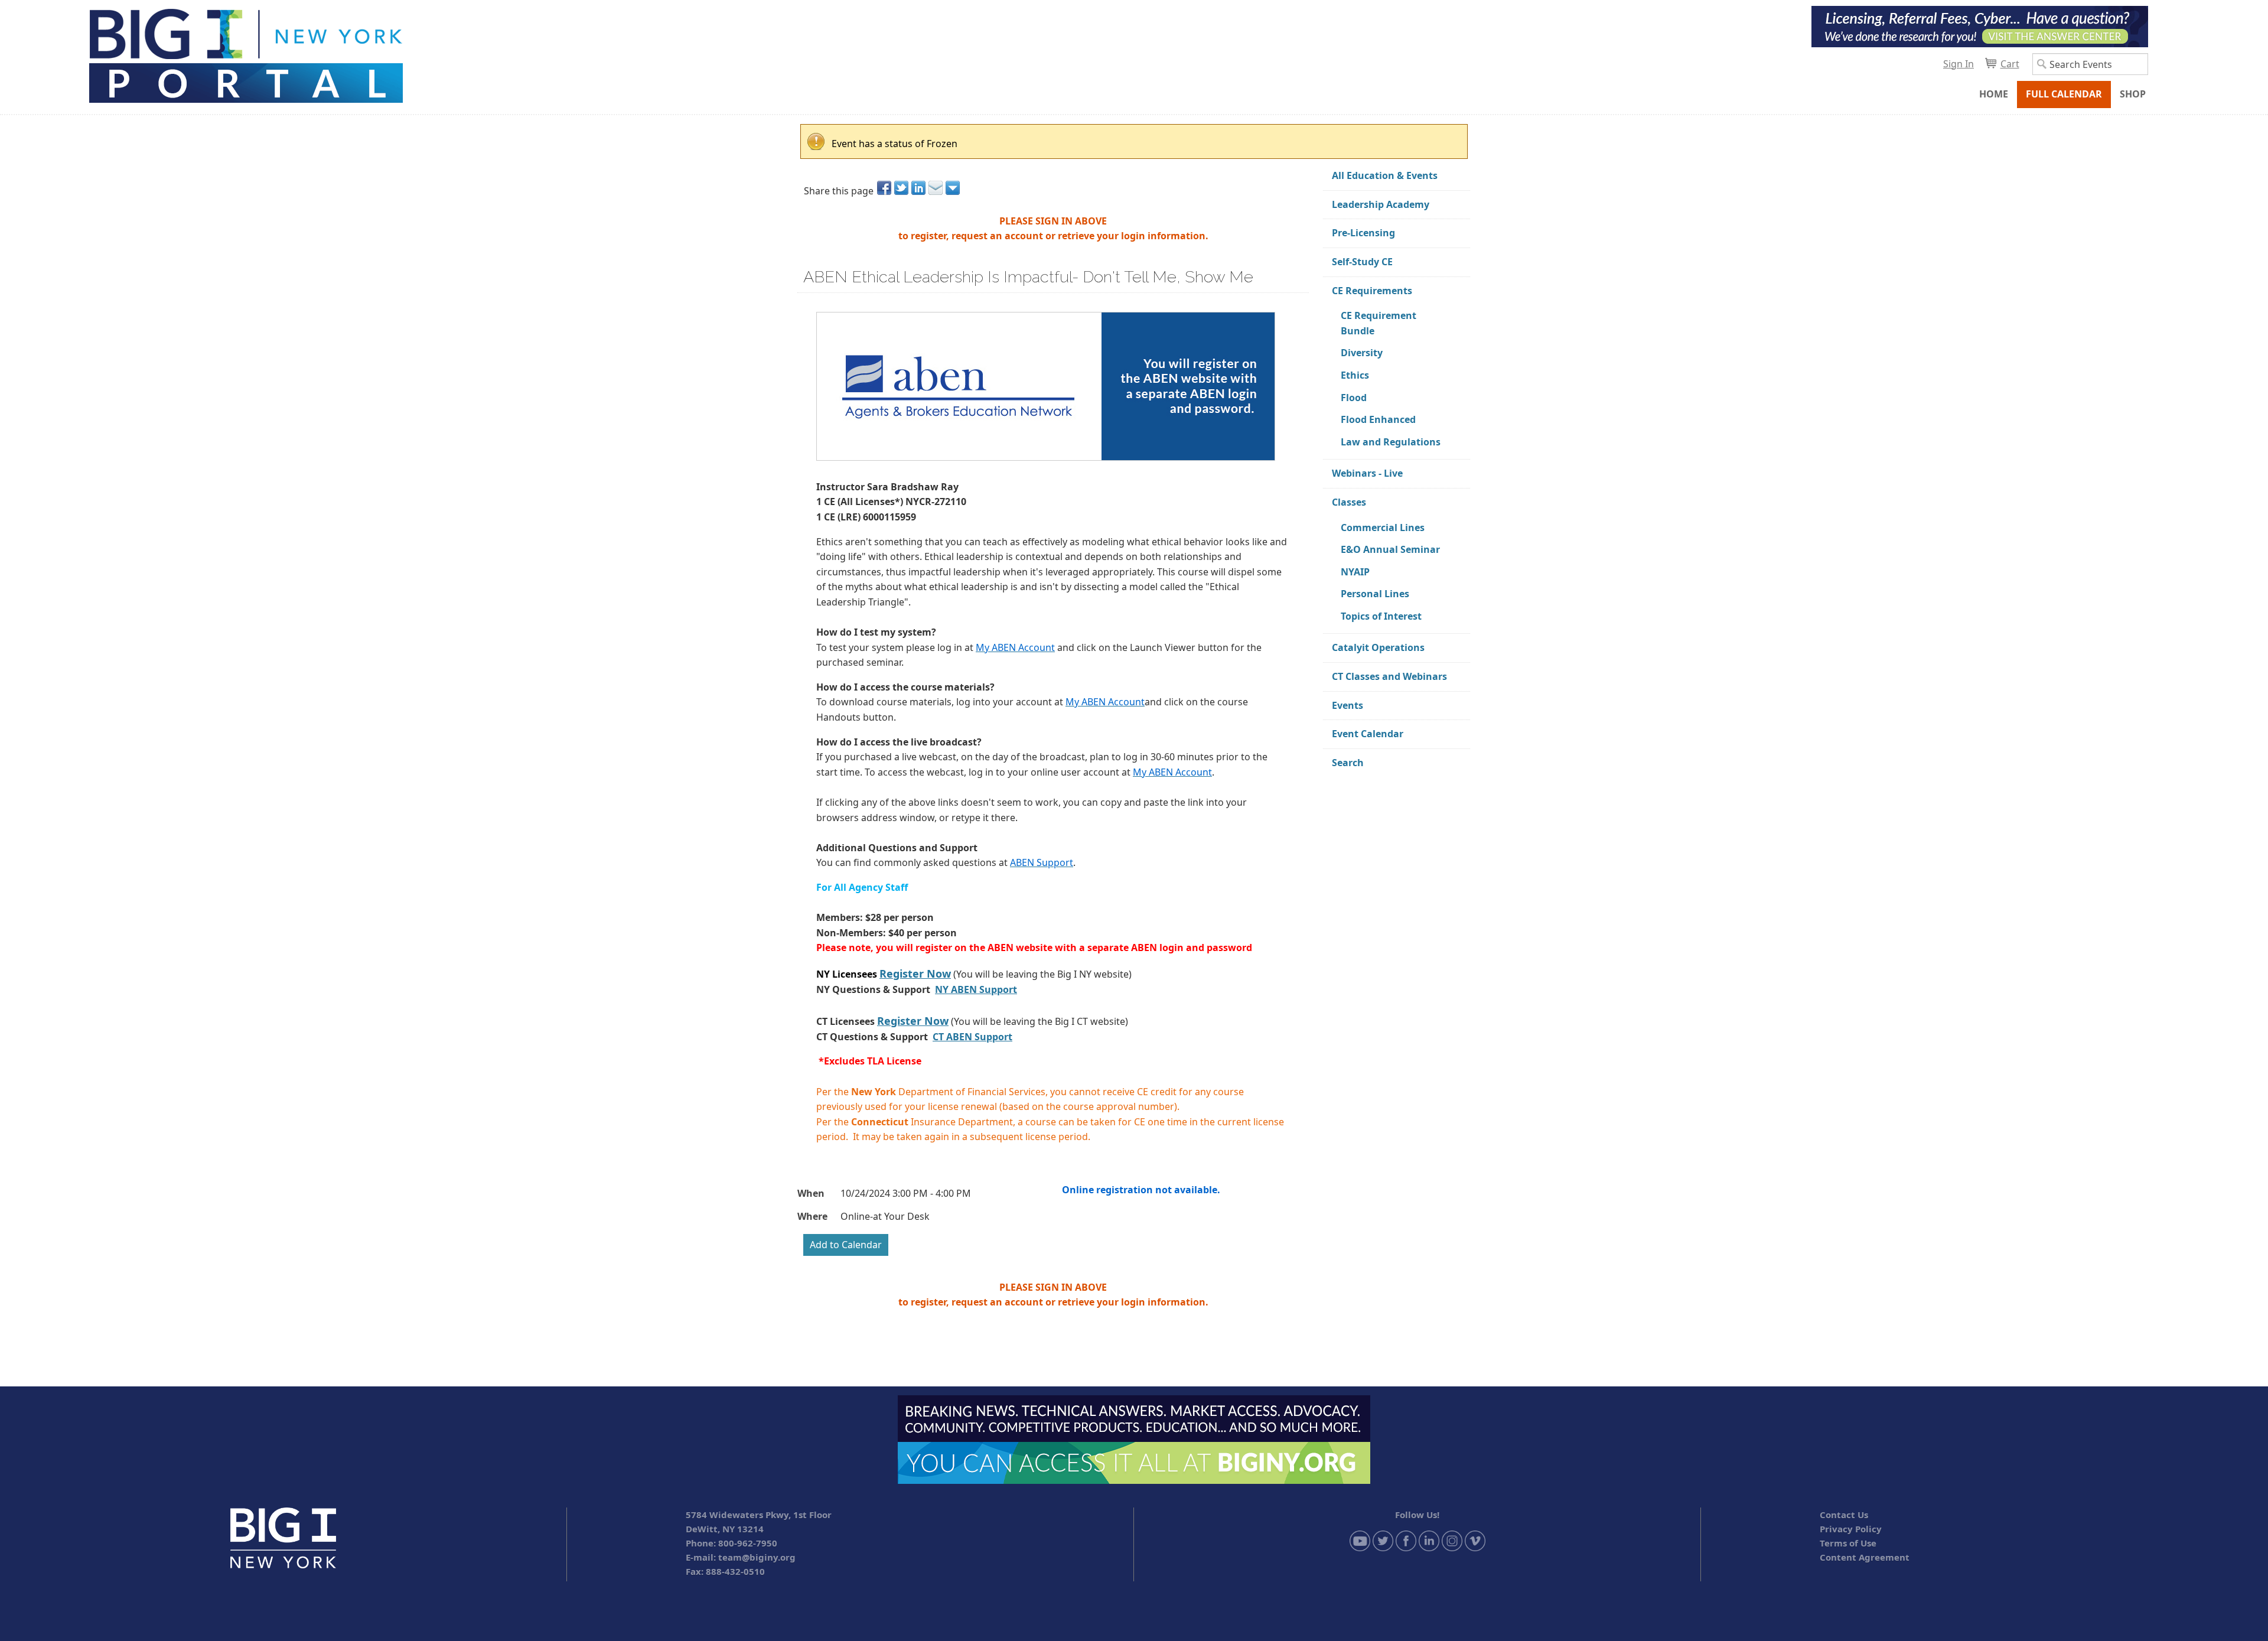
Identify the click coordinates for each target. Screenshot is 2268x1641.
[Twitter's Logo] (1383, 1539)
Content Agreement (1865, 1557)
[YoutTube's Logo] (1360, 1539)
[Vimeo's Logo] (1475, 1539)
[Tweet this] (902, 188)
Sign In (1959, 64)
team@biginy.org (757, 1557)
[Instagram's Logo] (1452, 1539)
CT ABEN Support (972, 1037)
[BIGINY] (245, 54)
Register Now (915, 973)
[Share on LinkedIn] (919, 188)
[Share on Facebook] (885, 188)
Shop (2133, 94)
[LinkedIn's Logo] (1429, 1539)
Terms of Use (1848, 1543)
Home (1994, 94)
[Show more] (954, 188)
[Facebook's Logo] (1406, 1539)
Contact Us (1844, 1515)
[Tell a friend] (936, 188)
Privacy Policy (1851, 1529)
